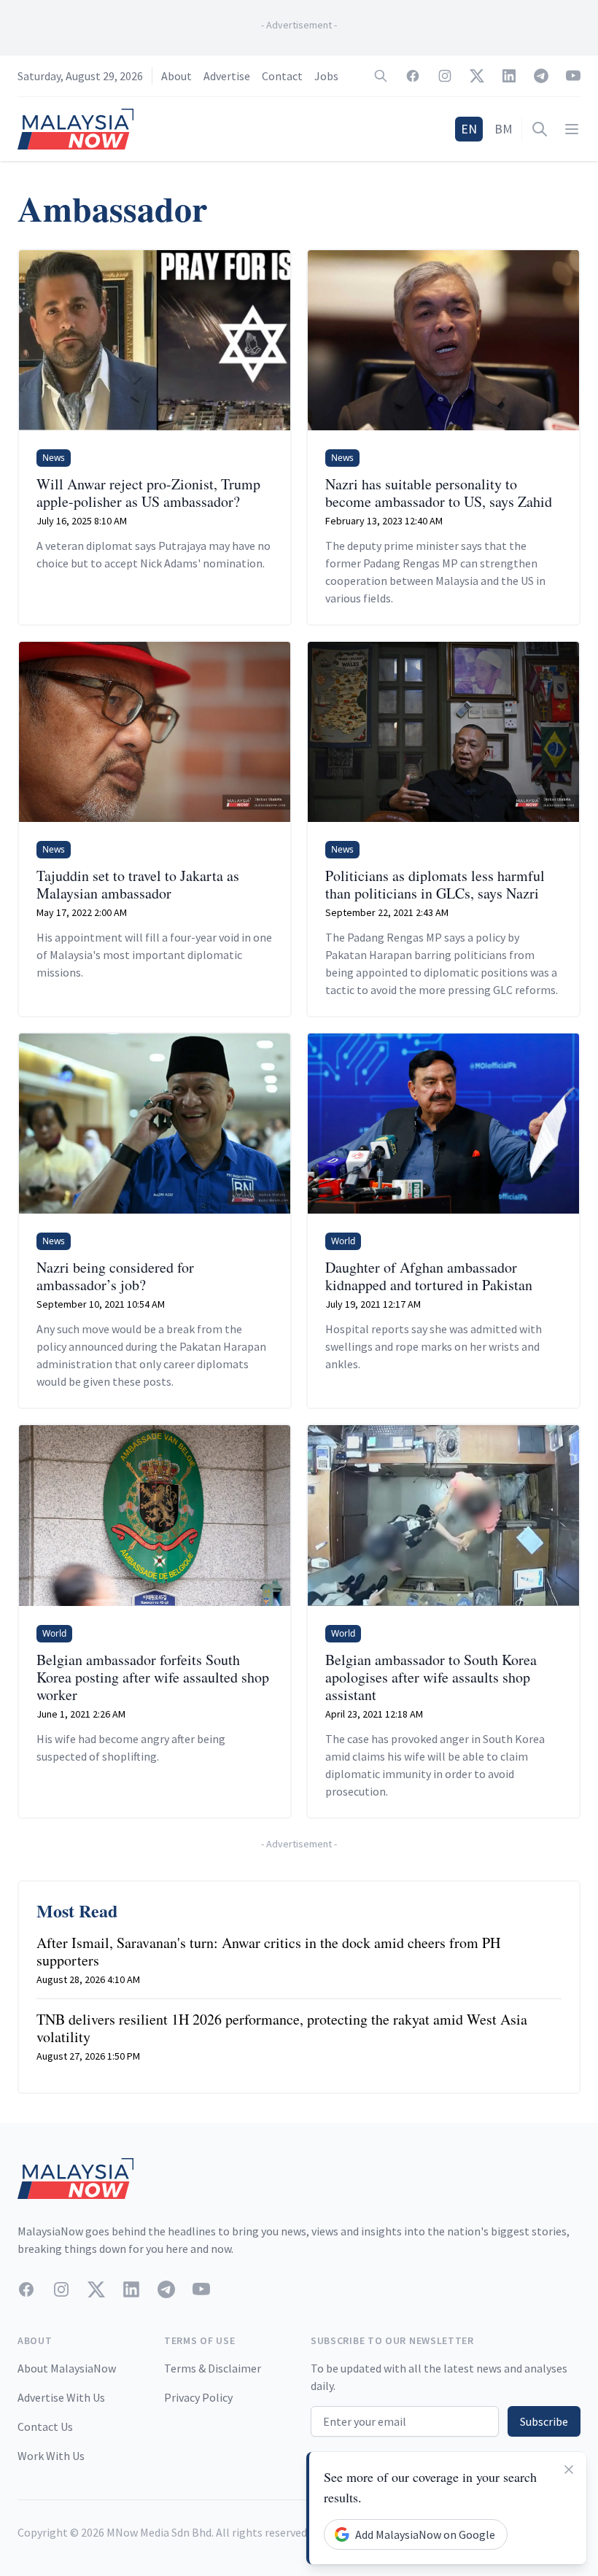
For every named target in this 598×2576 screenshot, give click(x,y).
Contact (282, 76)
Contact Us (45, 2426)
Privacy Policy (198, 2397)
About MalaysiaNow (67, 2368)
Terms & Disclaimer (213, 2368)
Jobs (326, 76)
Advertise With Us (61, 2397)
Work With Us (51, 2456)
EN (469, 129)
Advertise (227, 76)
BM (504, 129)
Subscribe (544, 2421)
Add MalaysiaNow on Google (425, 2534)
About (176, 76)
